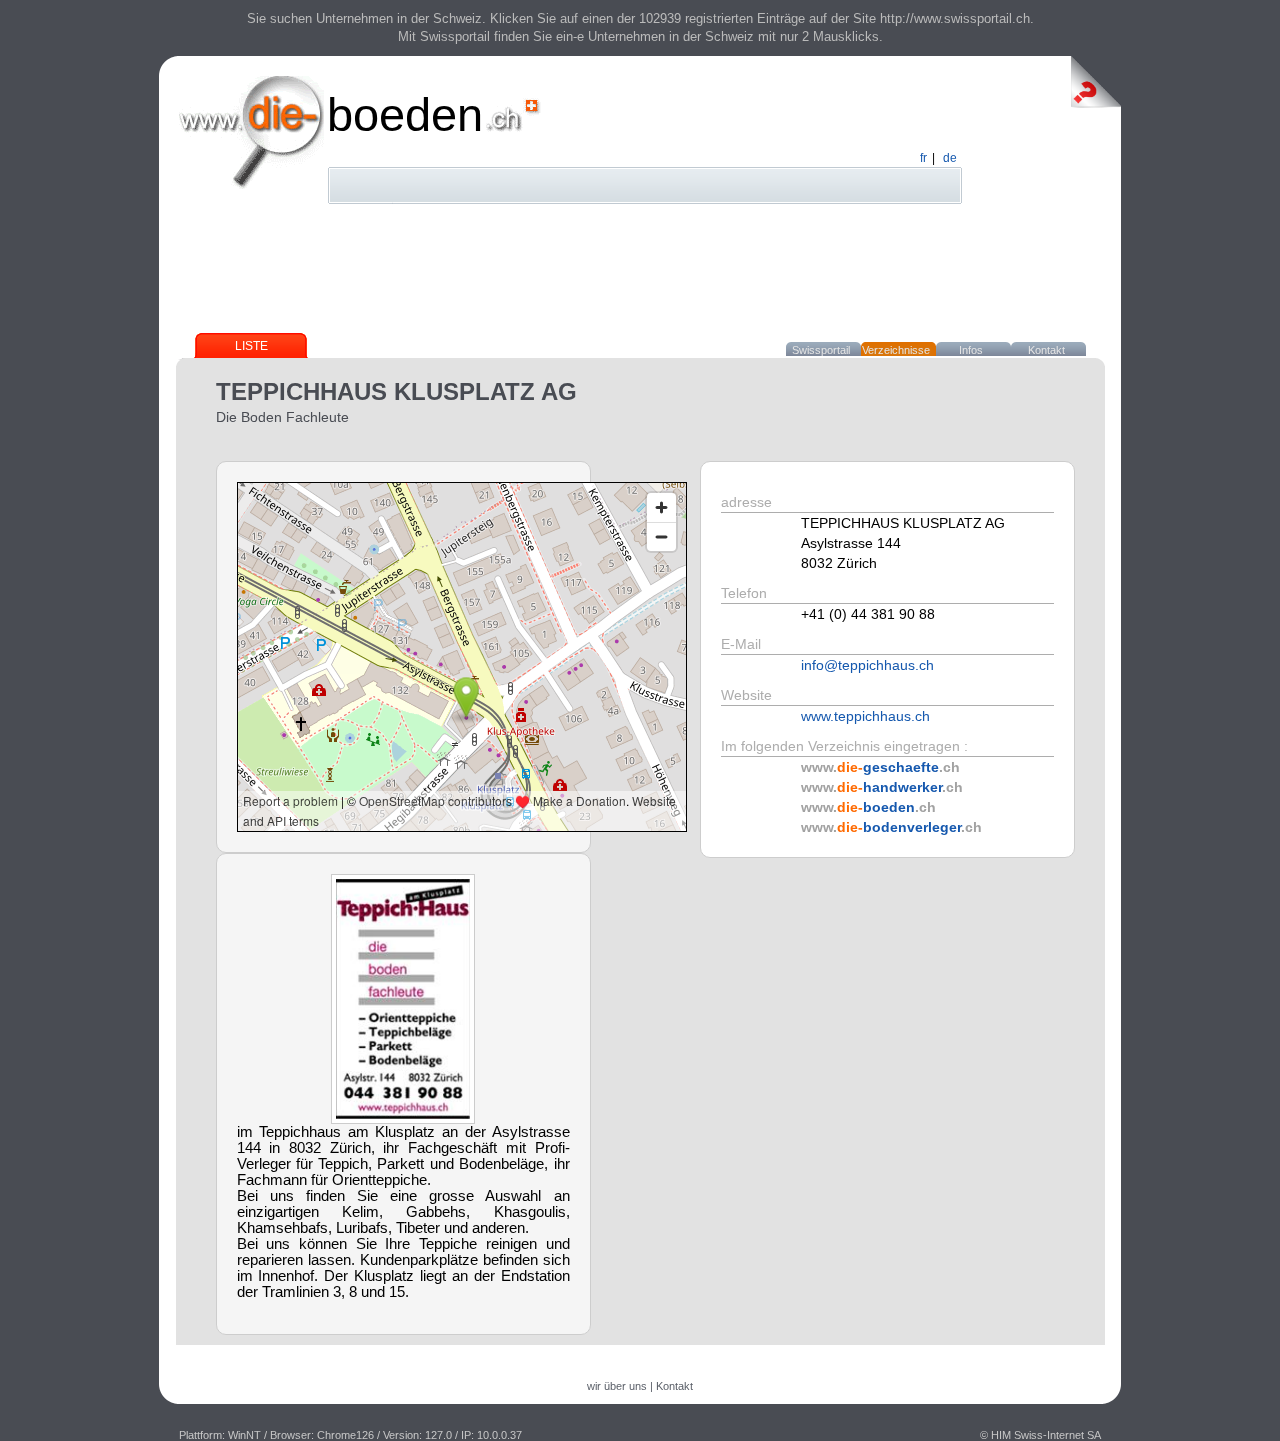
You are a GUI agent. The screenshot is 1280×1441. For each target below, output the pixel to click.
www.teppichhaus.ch (865, 716)
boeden (405, 114)
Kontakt (1046, 350)
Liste (251, 346)
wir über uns (617, 1386)
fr (923, 158)
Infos (971, 350)
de (950, 158)
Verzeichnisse (896, 350)
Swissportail (821, 350)
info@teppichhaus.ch (867, 665)
